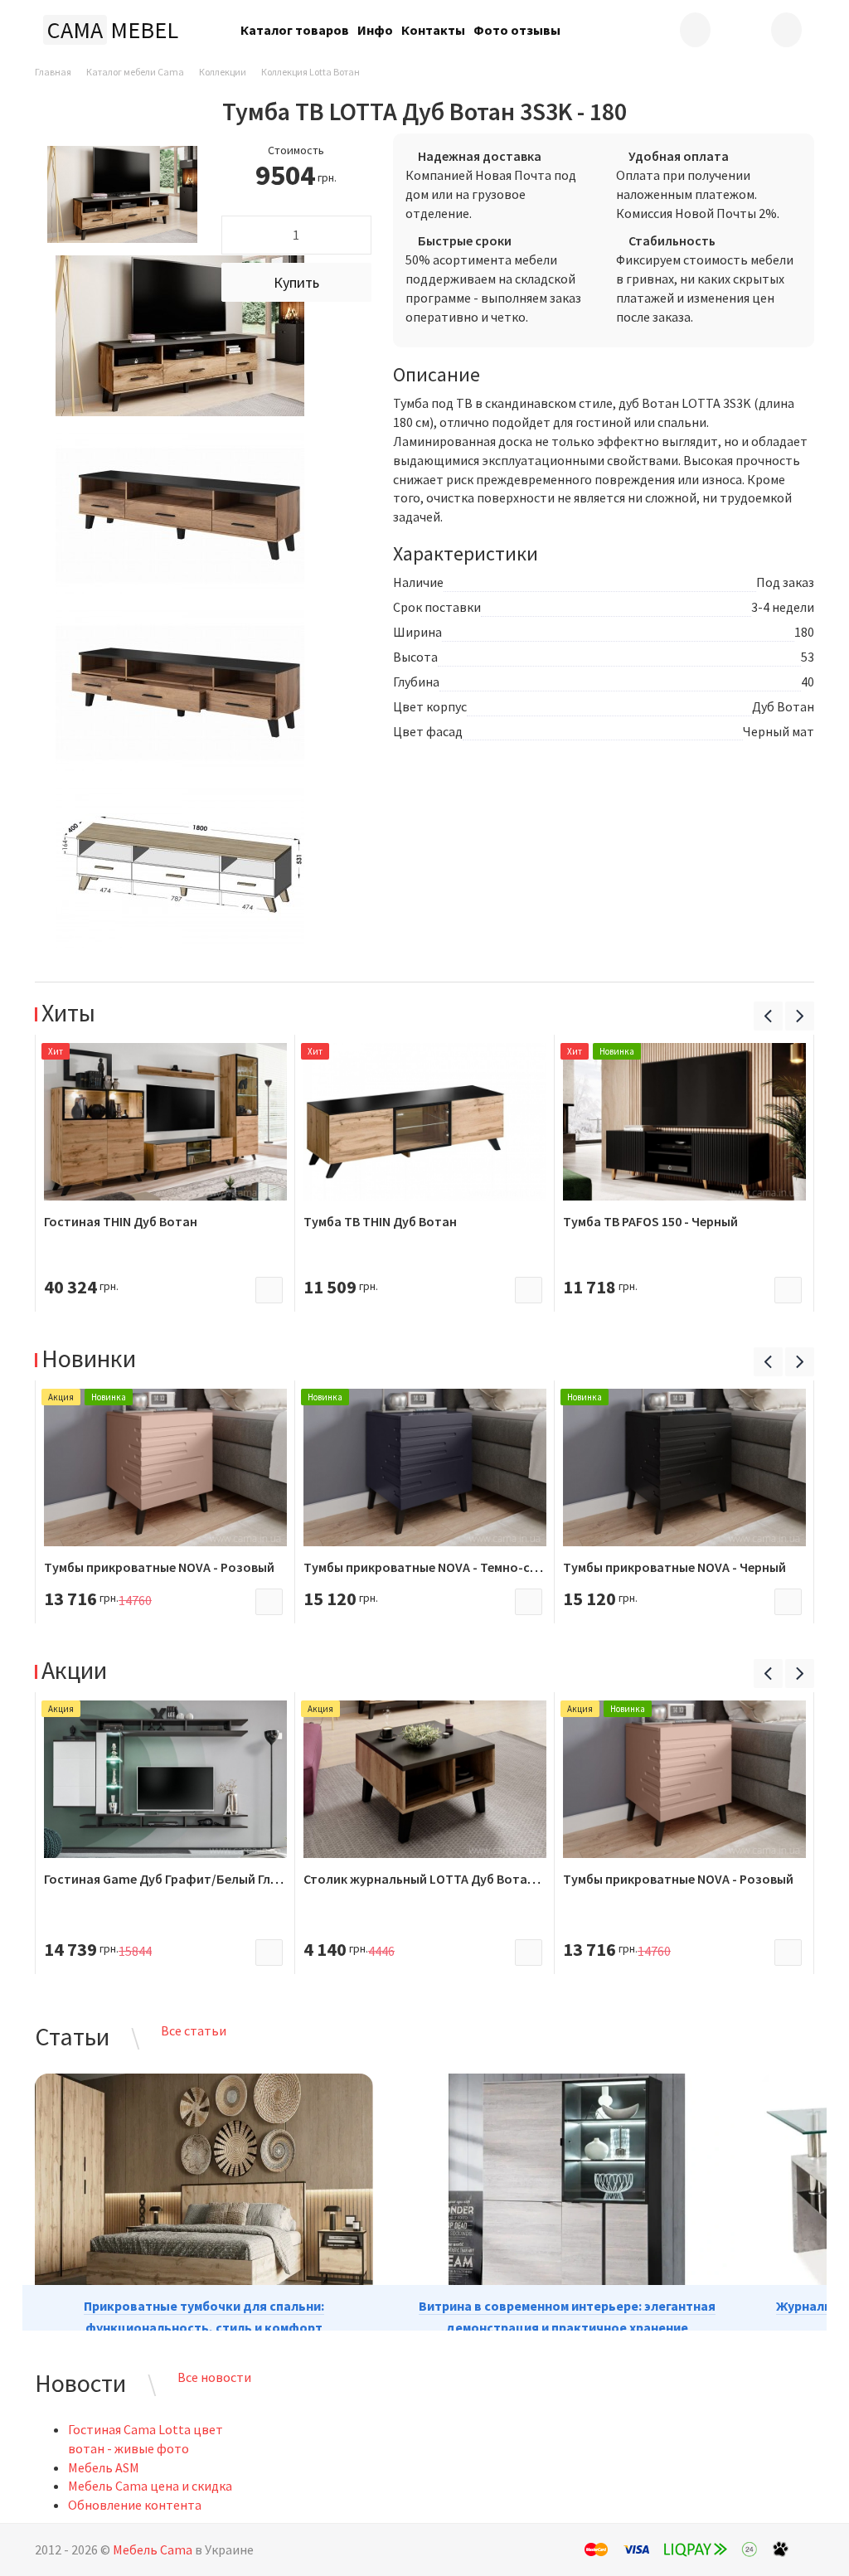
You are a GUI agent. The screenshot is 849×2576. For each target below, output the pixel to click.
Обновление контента (135, 2505)
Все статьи (194, 2030)
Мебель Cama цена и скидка (150, 2486)
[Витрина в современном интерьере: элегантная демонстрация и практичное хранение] (567, 2194)
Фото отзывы (517, 30)
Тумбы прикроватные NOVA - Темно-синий (432, 1567)
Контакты (433, 30)
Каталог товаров (295, 30)
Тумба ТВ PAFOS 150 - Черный (650, 1221)
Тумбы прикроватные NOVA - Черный (674, 1567)
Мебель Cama (153, 2549)
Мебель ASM (104, 2467)
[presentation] (768, 1016)
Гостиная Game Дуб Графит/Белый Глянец (171, 1879)
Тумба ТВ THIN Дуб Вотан (380, 1221)
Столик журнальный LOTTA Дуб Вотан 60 (427, 1879)
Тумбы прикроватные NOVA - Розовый (159, 1567)
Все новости (214, 2377)
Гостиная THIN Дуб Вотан (121, 1221)
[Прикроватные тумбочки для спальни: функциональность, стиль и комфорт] (204, 2194)
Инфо (375, 30)
